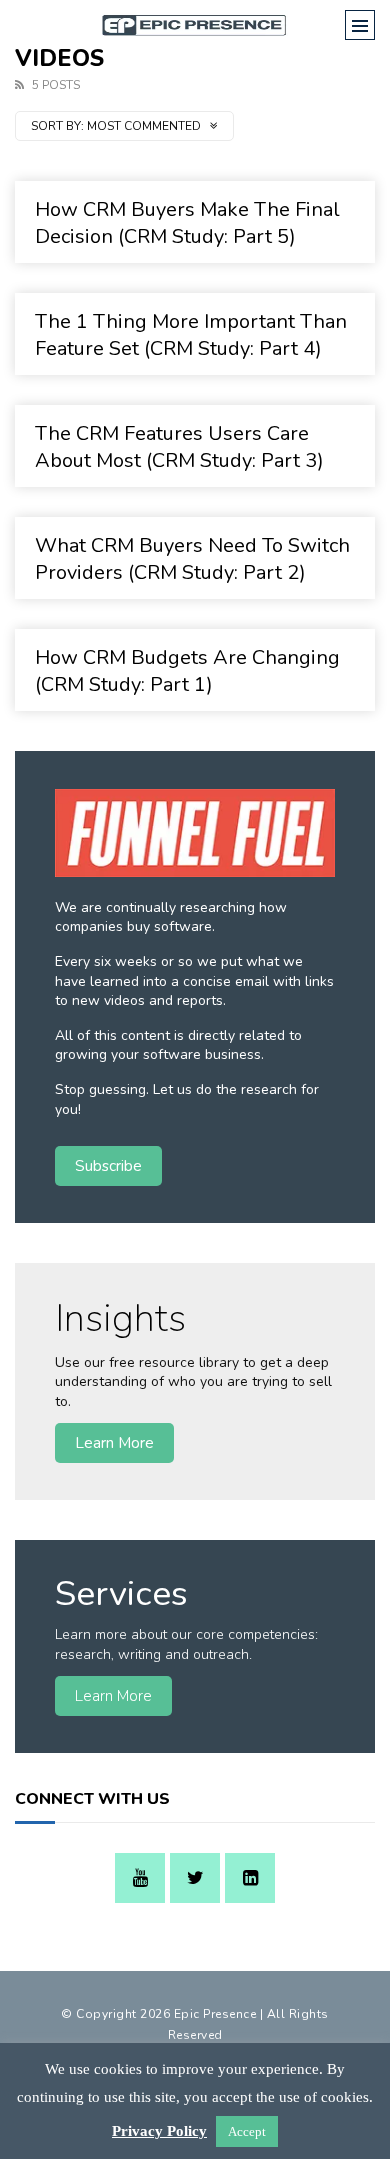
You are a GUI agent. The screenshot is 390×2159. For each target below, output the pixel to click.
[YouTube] (140, 1878)
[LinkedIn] (250, 1878)
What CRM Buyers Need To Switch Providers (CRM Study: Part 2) (192, 559)
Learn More (114, 1442)
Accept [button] (247, 2131)
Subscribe (108, 1165)
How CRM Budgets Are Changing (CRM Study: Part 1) (187, 671)
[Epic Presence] (195, 25)
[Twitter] (195, 1878)
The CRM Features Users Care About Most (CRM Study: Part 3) (179, 447)
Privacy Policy (159, 2131)
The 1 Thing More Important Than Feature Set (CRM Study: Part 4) (191, 335)
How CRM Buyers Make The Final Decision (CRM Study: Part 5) (187, 223)
